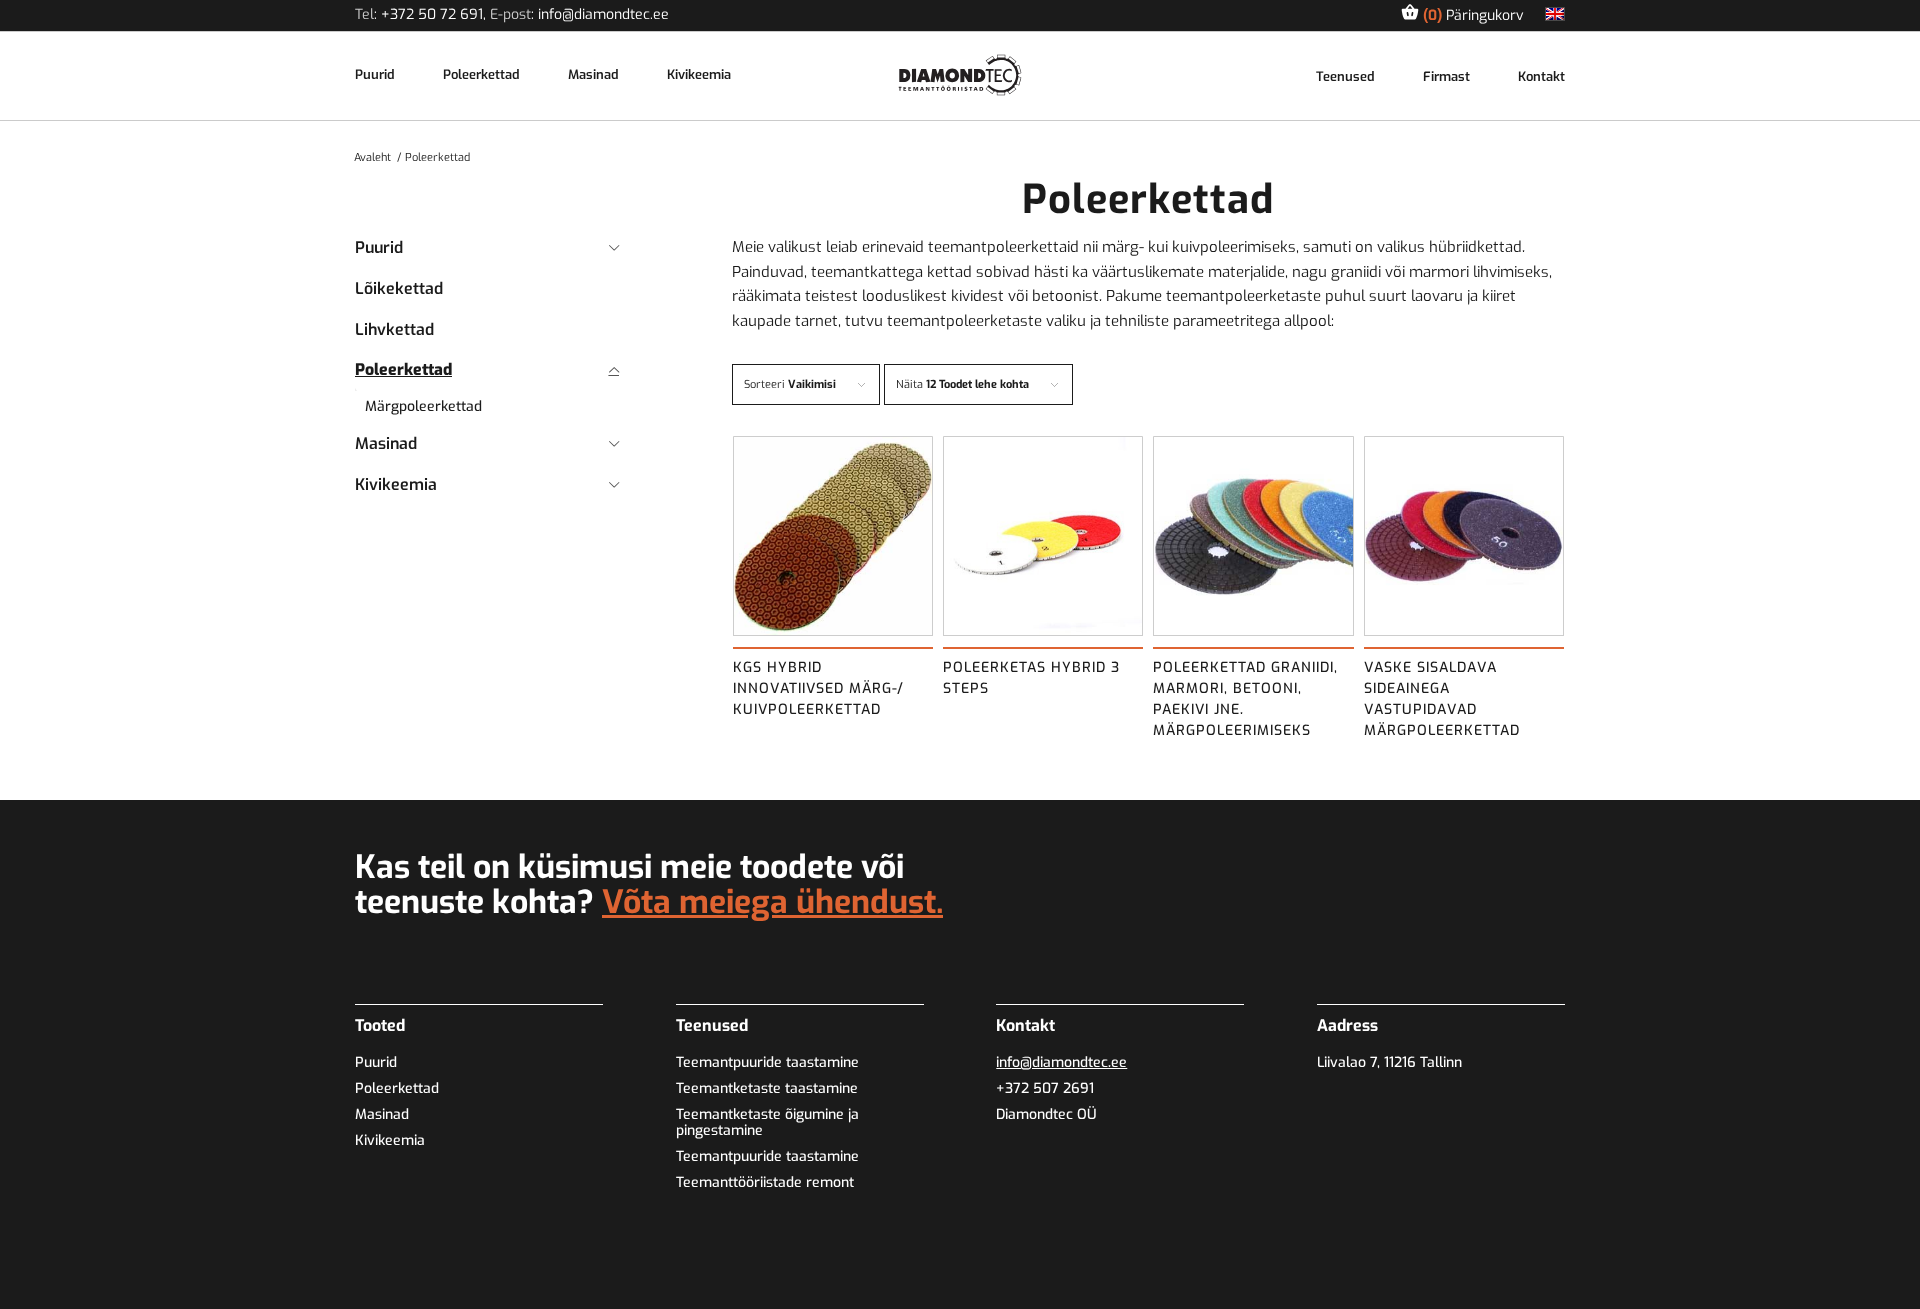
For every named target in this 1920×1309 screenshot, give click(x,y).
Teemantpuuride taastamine (767, 1062)
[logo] (960, 75)
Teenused (1345, 77)
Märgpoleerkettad (423, 406)
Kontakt (1541, 77)
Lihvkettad (394, 329)
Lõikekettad (399, 288)
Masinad (593, 75)
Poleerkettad (481, 75)
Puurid (375, 75)
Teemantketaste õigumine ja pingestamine (767, 1122)
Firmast (1446, 77)
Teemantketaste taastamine (767, 1088)
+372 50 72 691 (432, 14)
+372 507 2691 (1045, 1088)
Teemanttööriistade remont (765, 1182)
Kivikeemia (699, 75)
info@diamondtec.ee (603, 14)
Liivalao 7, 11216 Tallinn (1389, 1062)
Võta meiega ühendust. (772, 902)
